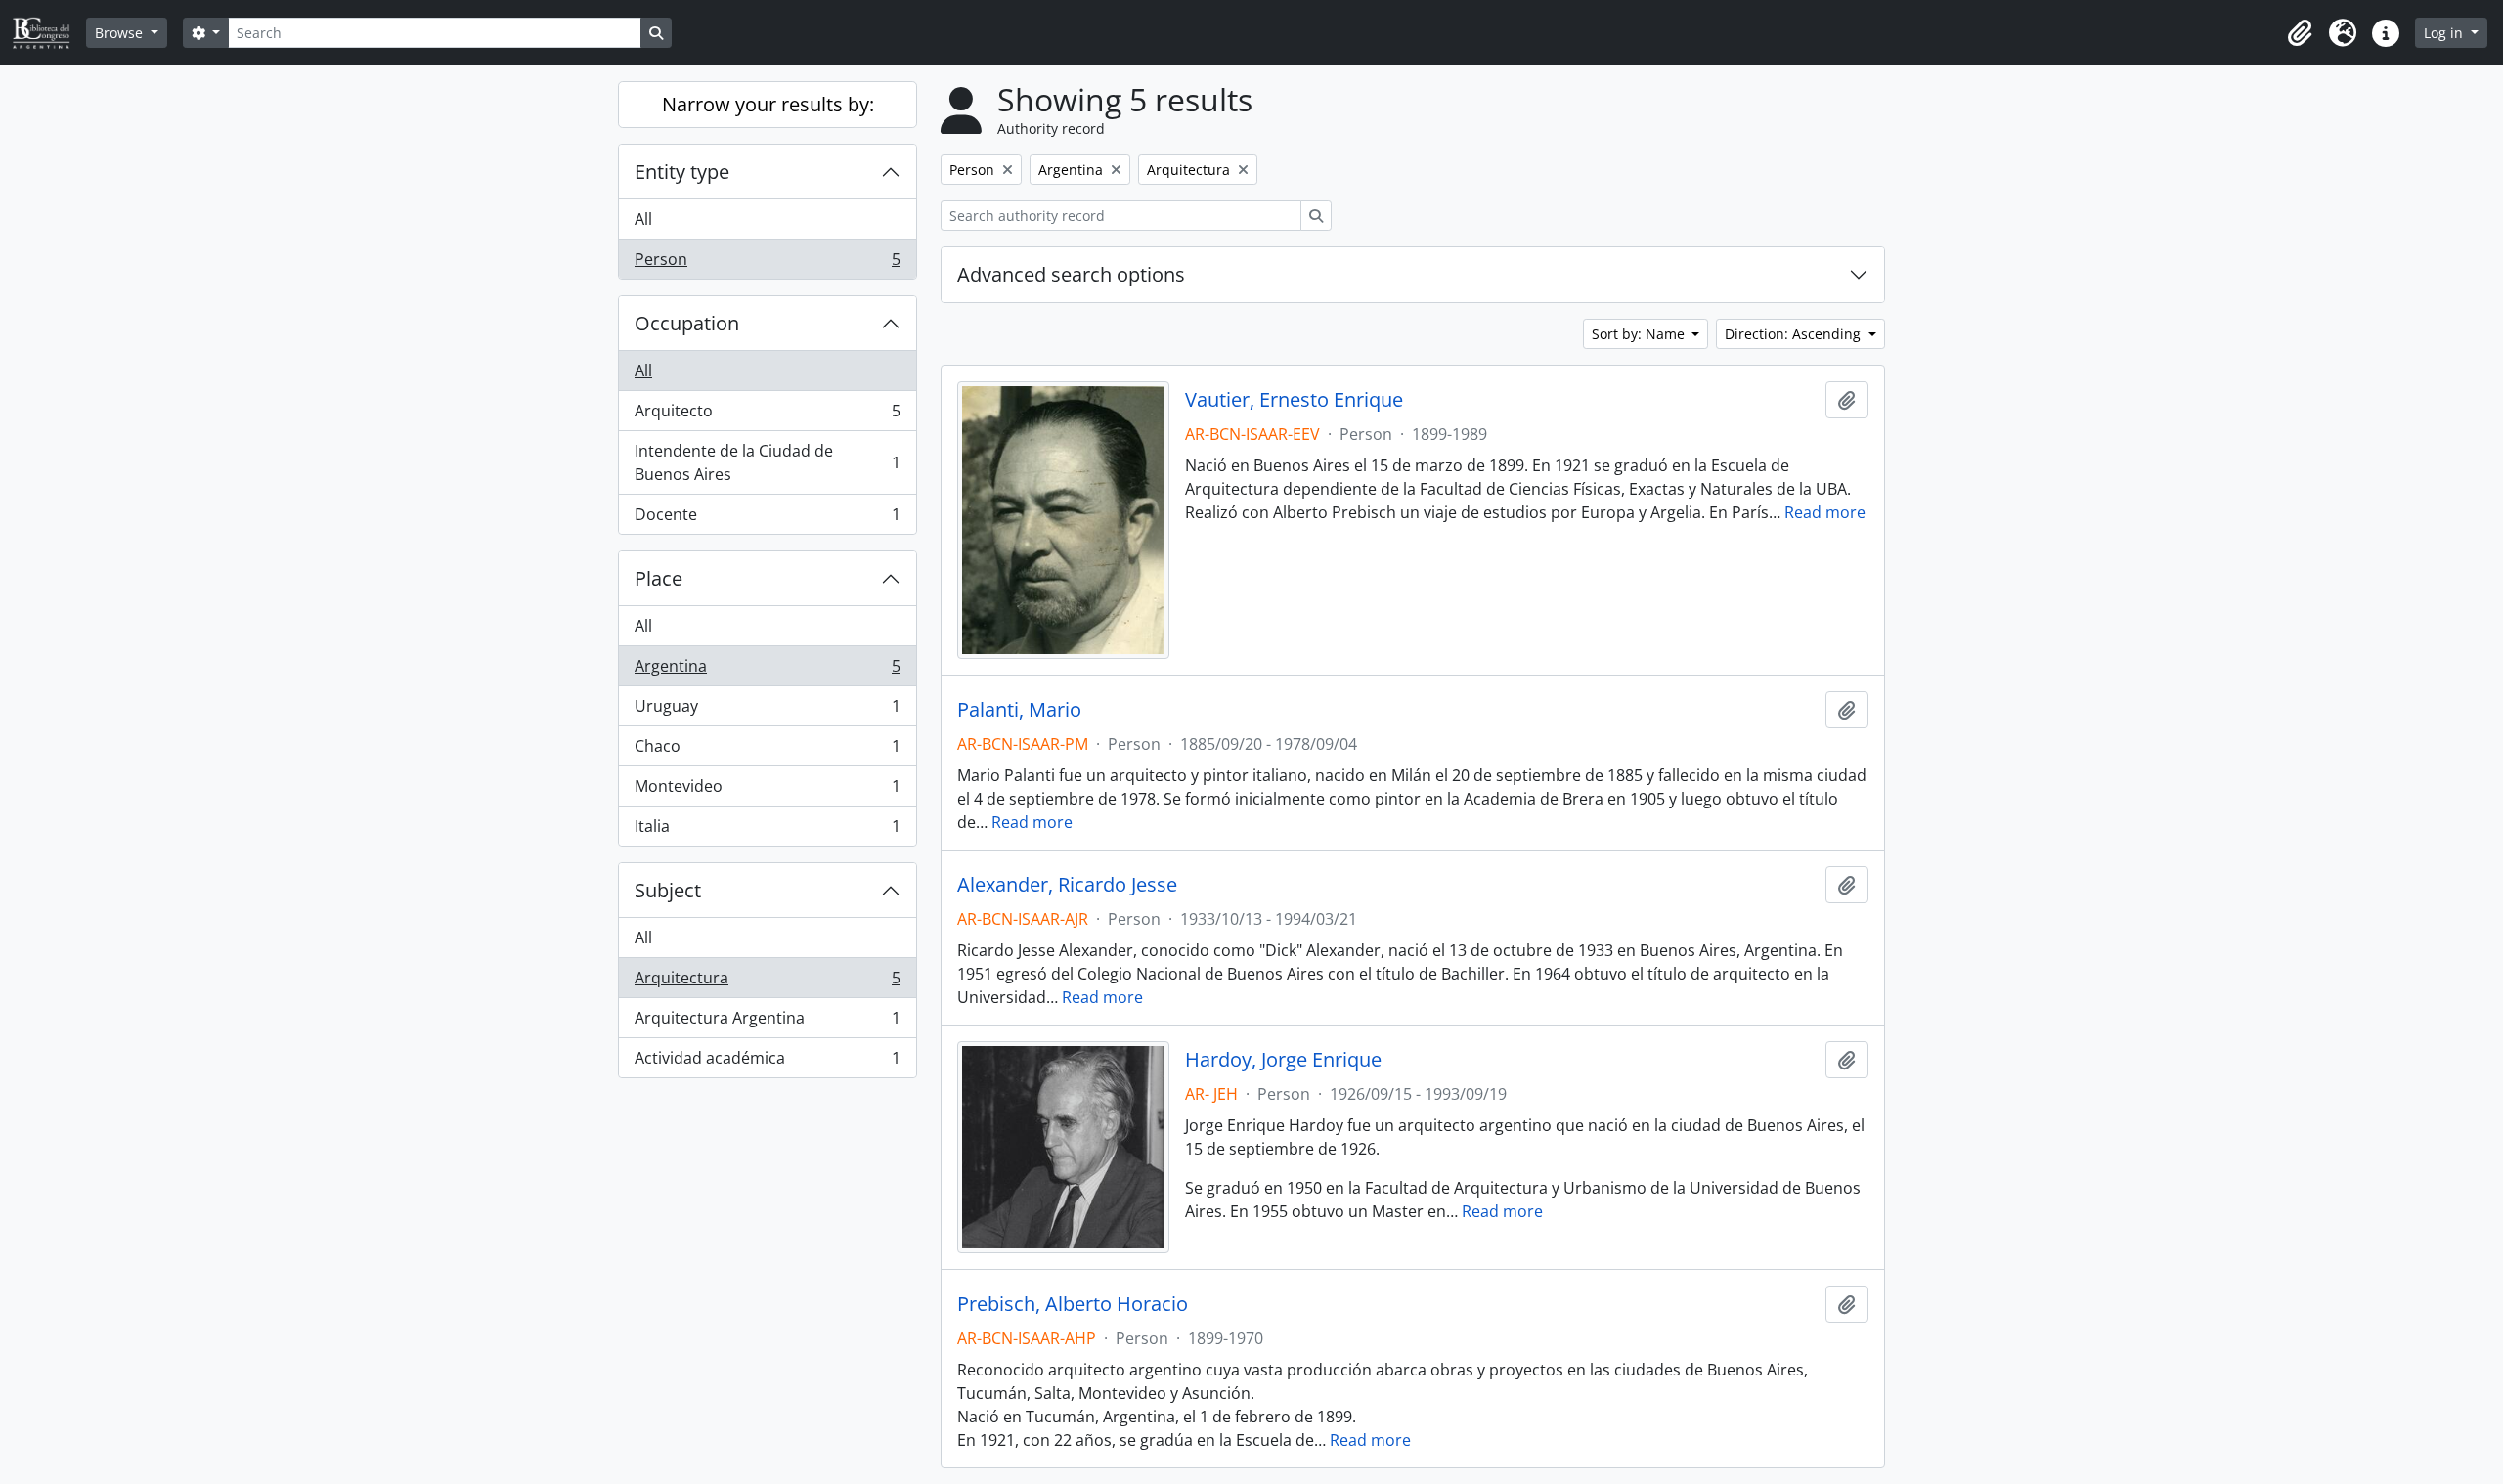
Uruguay (767, 711)
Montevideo (767, 791)
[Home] (49, 33)
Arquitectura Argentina (767, 1023)
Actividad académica (767, 1062)
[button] (2300, 33)
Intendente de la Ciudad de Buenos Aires (767, 462)
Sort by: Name (1640, 334)
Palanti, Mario (1019, 710)
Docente (767, 519)
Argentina (767, 671)
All (643, 219)
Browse (121, 33)
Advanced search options (1071, 274)
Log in (2445, 33)
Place (659, 578)
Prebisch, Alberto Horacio (1073, 1304)
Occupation (687, 323)
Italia (767, 830)
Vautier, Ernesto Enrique (1294, 400)
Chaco (767, 751)
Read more (1825, 512)
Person (767, 263)
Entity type (682, 172)
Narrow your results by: (768, 104)
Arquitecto (767, 415)
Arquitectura (767, 982)
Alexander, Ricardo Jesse (1067, 885)
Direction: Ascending (1795, 334)
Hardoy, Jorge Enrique (1283, 1060)
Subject (668, 890)
